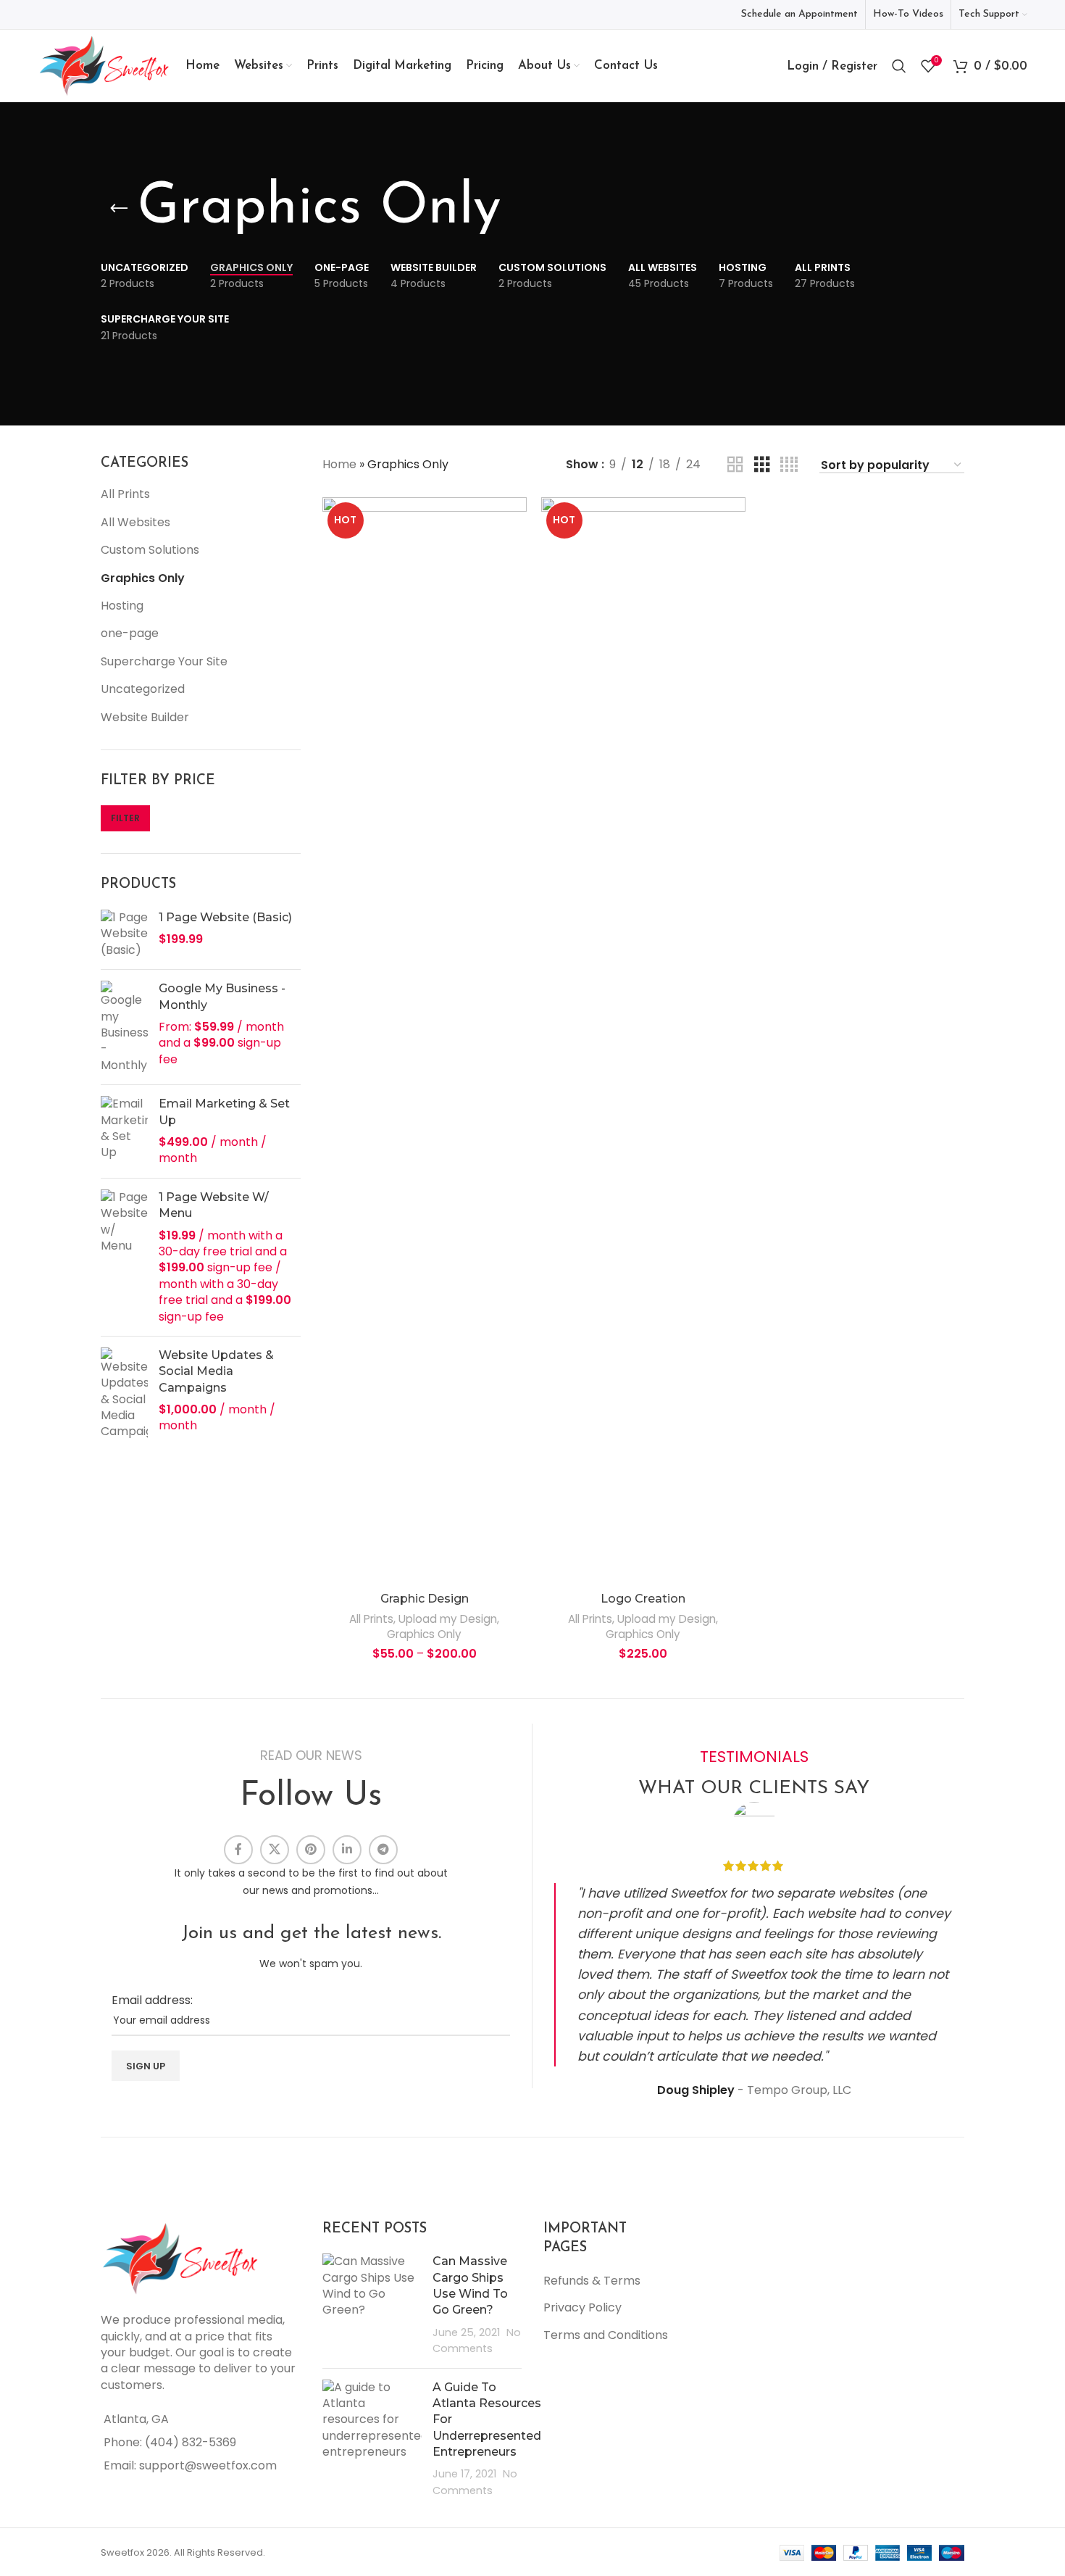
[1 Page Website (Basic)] (124, 934)
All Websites (135, 522)
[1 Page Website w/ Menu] (124, 1257)
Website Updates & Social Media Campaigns (216, 1371)
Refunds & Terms (592, 2281)
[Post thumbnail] (372, 2305)
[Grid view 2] (735, 465)
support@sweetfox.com (208, 2465)
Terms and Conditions (606, 2335)
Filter (125, 818)
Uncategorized (143, 689)
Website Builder (145, 717)
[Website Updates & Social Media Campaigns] (124, 1394)
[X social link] (275, 1850)
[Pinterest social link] (311, 1850)
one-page (130, 633)
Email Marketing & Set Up (224, 1112)
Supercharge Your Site (164, 661)
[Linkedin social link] (347, 1850)
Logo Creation (643, 1599)
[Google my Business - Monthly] (124, 1027)
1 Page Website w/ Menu (214, 1205)
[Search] (899, 66)
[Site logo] (104, 65)
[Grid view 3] (762, 465)
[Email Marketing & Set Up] (124, 1131)
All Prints (125, 494)
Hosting (122, 606)
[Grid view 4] (789, 465)
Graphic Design (425, 1599)
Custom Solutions (150, 550)
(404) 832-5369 (191, 2442)
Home (339, 464)
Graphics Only (143, 578)
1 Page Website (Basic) (225, 917)
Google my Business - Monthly (222, 996)
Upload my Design (448, 1619)
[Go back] (119, 209)
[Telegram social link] (383, 1850)
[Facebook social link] (238, 1850)
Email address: (152, 2000)
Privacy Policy (582, 2307)
